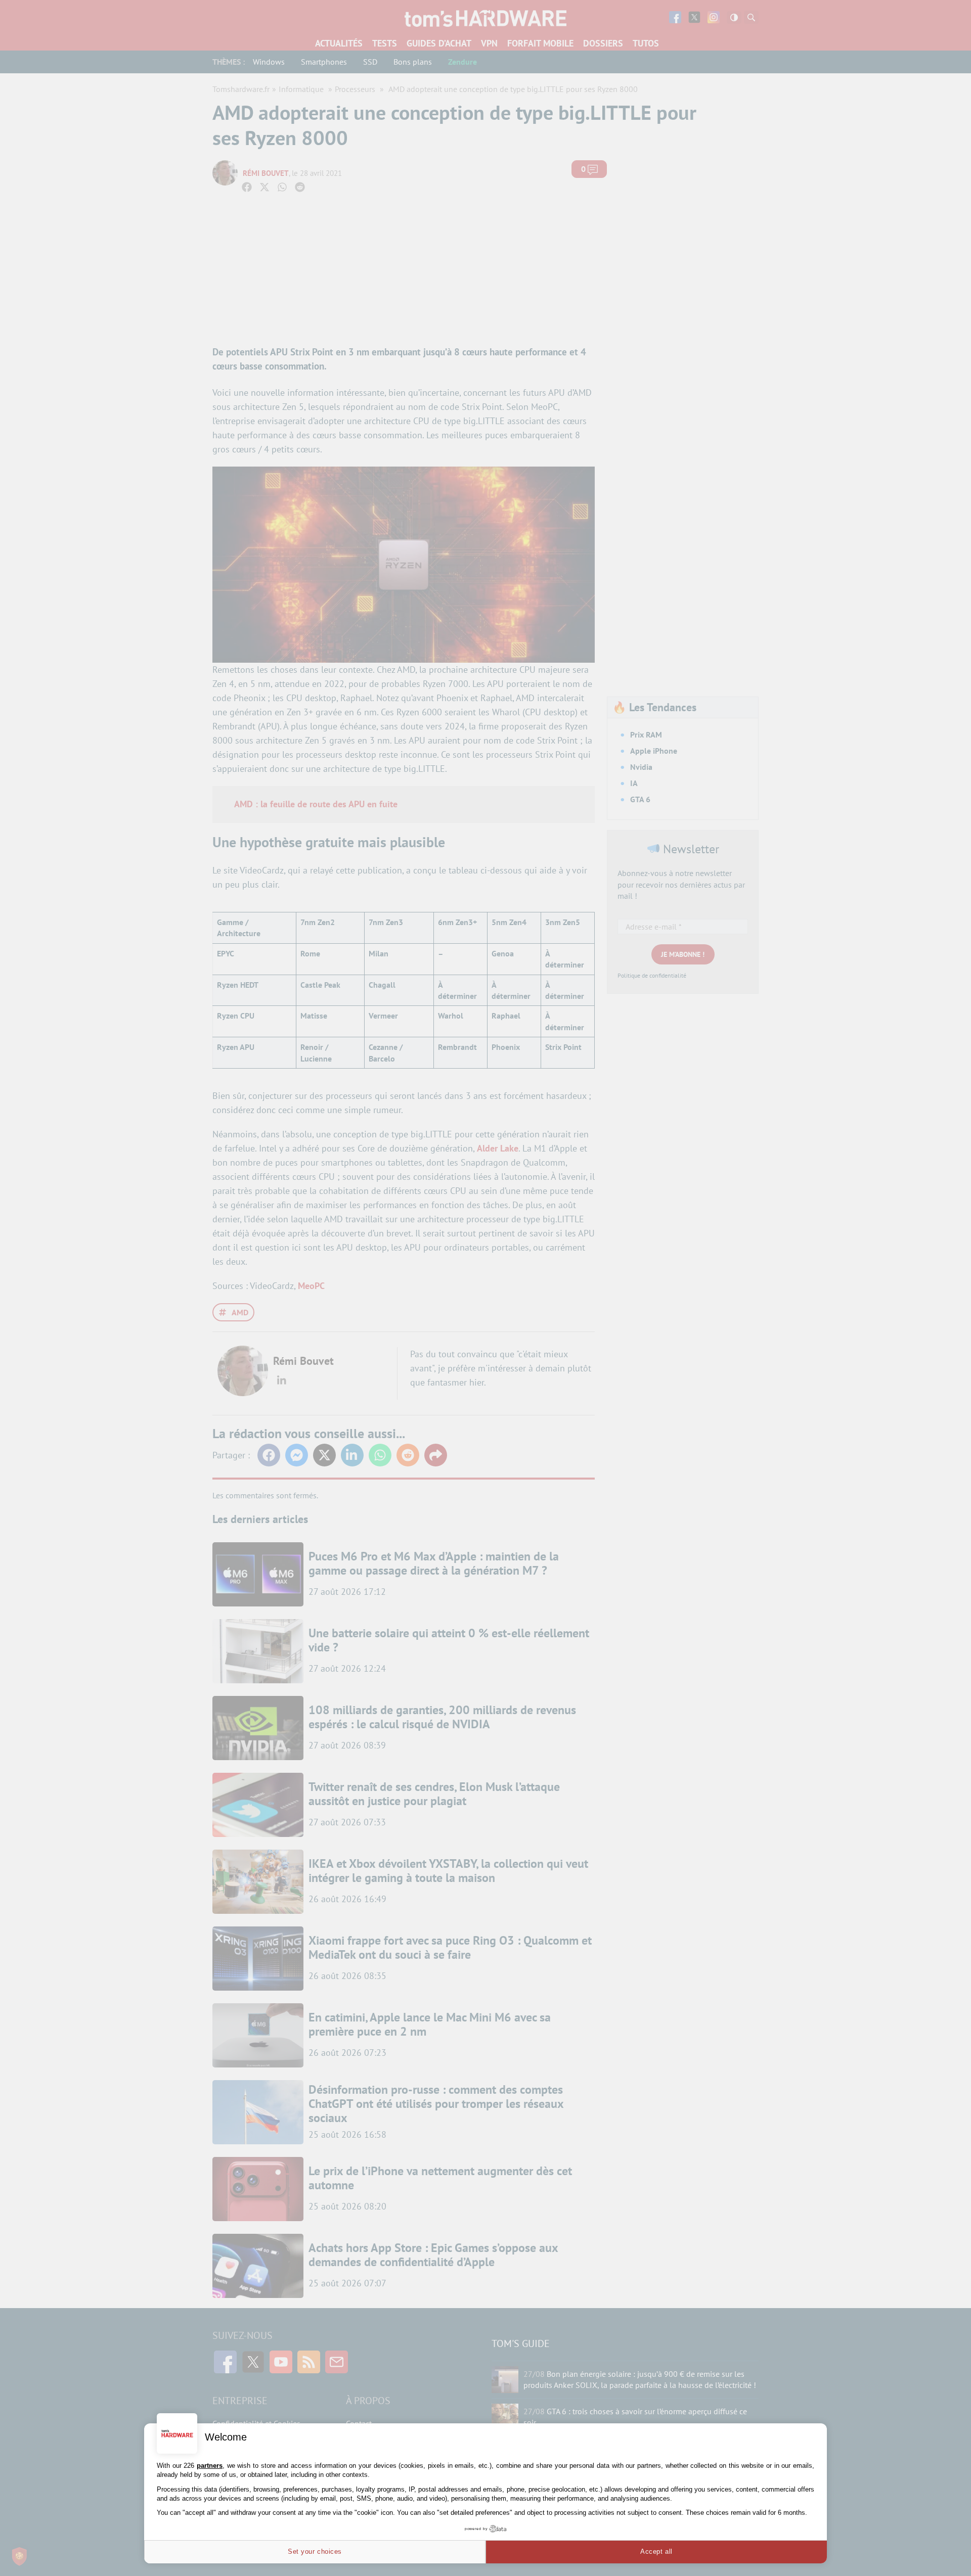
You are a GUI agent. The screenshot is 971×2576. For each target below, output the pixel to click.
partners (210, 2466)
